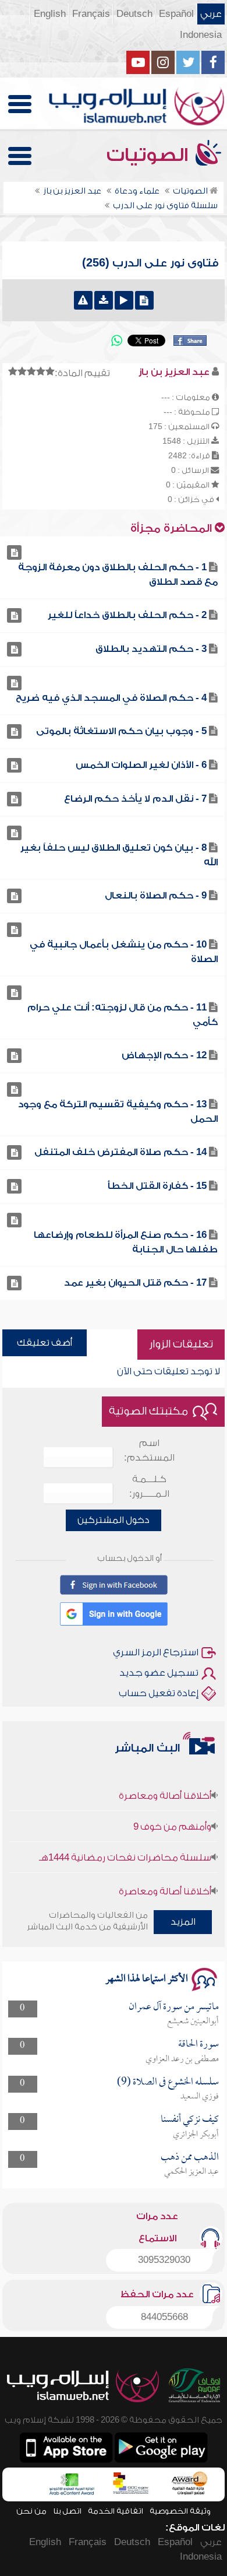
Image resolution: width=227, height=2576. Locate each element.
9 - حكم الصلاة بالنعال (156, 896)
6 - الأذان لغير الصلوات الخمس (141, 765)
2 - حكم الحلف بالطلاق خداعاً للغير (127, 615)
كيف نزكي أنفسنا (190, 2120)
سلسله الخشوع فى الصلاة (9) (168, 2082)
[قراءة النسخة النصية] (144, 300)
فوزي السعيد (200, 2097)
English (50, 14)
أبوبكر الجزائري (196, 2135)
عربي (211, 14)
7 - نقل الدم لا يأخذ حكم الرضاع (135, 799)
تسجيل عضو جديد (159, 1673)
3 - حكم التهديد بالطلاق (151, 649)
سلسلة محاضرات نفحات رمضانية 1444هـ (125, 1847)
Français (91, 14)
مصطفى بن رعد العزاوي (182, 2059)
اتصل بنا (67, 2511)
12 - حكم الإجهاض (164, 1055)
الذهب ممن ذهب (190, 2158)
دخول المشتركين (114, 1520)
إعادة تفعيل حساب (159, 1693)
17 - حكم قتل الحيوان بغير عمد (135, 1283)
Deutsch (134, 14)
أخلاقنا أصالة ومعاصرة (165, 1785)
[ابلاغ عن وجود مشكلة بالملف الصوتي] (83, 300)
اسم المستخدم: (149, 1450)
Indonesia (201, 35)
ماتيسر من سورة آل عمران (174, 2007)
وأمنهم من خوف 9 (172, 1816)
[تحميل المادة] (104, 300)
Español (176, 14)
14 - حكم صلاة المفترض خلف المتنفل (120, 1152)
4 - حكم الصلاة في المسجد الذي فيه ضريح (111, 698)
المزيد (183, 1922)
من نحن (31, 2511)
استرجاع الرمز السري (156, 1652)
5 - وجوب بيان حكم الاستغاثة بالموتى (121, 731)
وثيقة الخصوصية (180, 2511)
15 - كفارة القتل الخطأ (157, 1186)
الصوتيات (150, 155)
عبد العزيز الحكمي (191, 2172)
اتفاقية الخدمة (116, 2511)
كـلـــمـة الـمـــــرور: (149, 1487)
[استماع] (124, 300)
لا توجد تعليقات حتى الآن (169, 1371)
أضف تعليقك (45, 1343)
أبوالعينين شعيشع (193, 2022)
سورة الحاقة (198, 2045)
